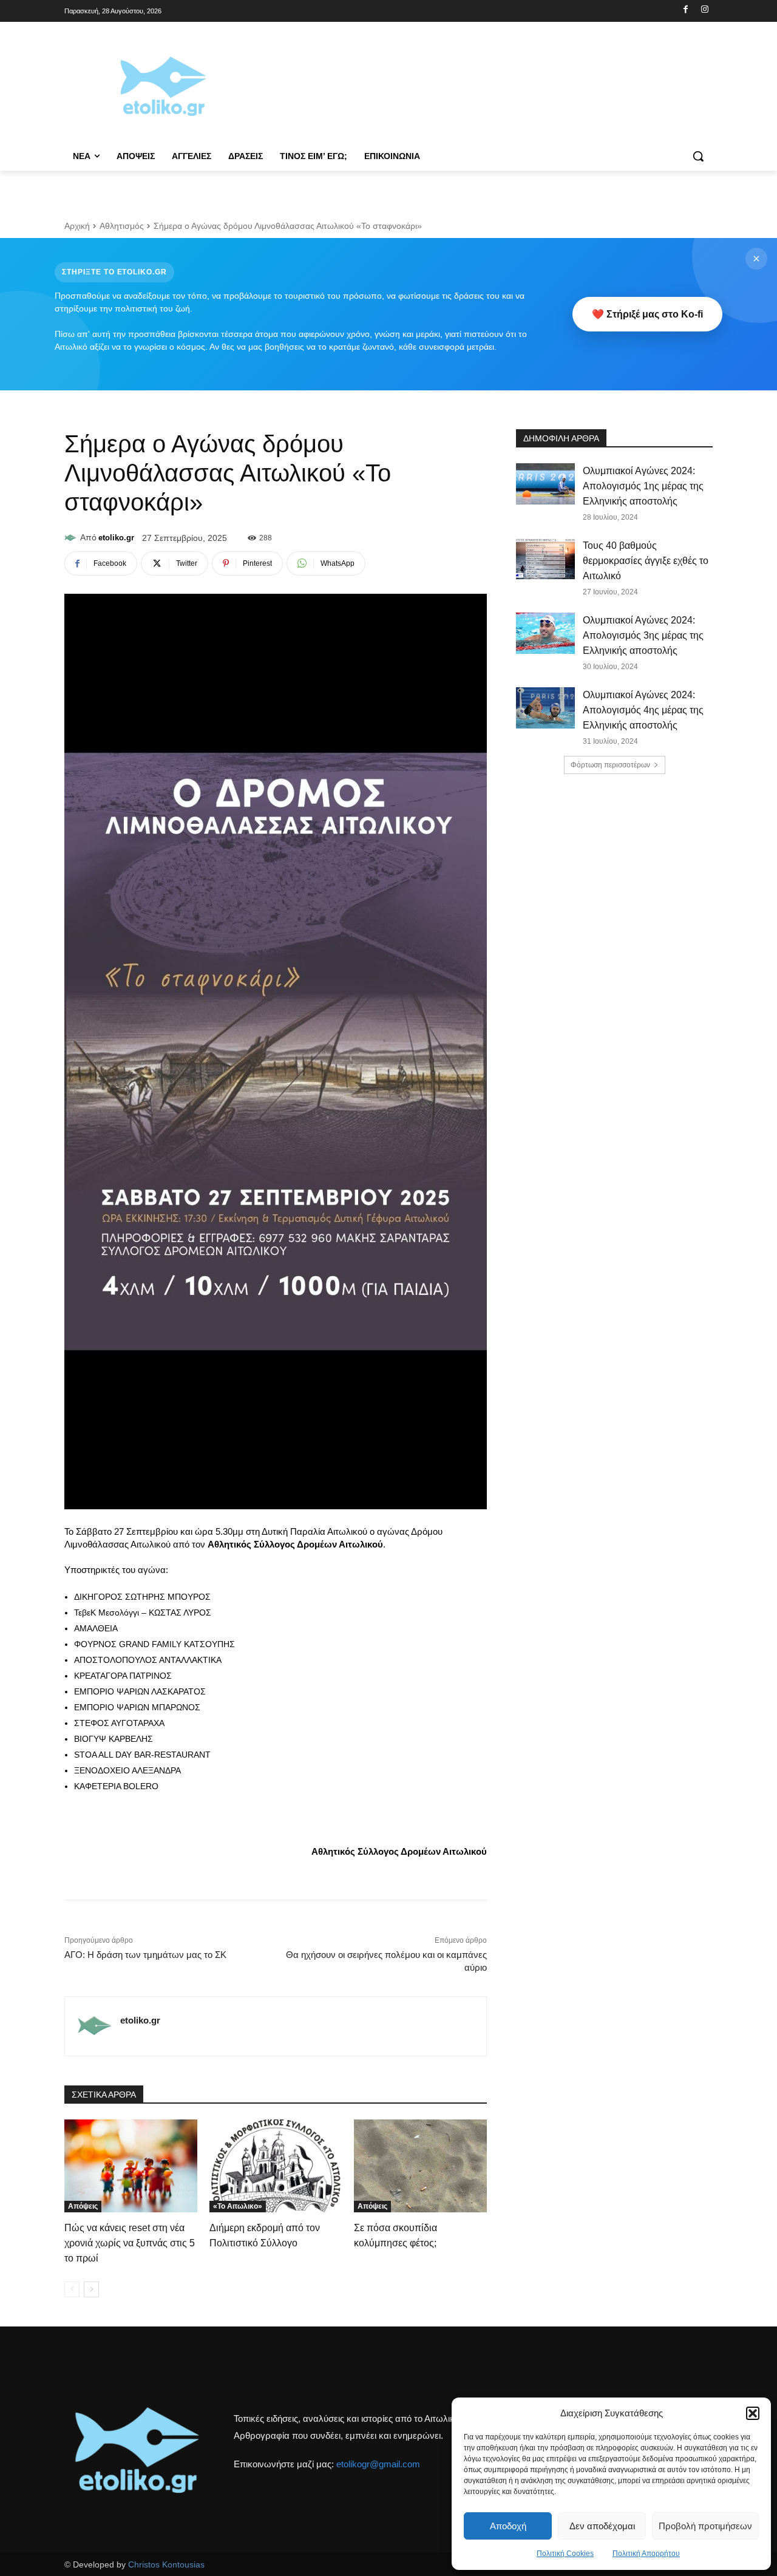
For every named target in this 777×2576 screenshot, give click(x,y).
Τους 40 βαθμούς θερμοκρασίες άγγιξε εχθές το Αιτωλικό (646, 561)
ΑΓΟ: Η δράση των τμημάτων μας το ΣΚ (145, 1955)
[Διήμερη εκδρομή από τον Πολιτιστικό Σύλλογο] (276, 2166)
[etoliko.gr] (72, 538)
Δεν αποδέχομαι (602, 2526)
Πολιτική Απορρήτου (646, 2554)
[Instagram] (704, 10)
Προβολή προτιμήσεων (705, 2526)
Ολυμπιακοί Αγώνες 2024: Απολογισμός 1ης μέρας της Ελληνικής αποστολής (643, 486)
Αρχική (77, 226)
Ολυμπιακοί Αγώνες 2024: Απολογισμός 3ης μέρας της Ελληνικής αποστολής (643, 635)
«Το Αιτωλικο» (238, 2206)
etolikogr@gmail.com (378, 2464)
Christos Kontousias (166, 2564)
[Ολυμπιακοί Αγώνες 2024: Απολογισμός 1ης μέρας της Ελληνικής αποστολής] (545, 484)
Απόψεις (83, 2206)
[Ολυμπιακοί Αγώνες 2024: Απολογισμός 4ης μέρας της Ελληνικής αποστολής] (545, 708)
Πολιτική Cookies (565, 2554)
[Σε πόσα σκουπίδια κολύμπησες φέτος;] (420, 2166)
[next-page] (91, 2289)
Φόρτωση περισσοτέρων (610, 765)
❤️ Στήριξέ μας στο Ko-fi (647, 314)
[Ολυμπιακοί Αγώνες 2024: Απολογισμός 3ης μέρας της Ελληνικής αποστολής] (545, 633)
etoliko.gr (116, 538)
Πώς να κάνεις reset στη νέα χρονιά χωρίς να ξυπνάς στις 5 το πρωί (130, 2243)
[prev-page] (72, 2289)
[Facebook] (686, 10)
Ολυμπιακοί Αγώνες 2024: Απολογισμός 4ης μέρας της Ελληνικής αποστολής (643, 710)
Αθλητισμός (122, 226)
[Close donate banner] (756, 259)
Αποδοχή (508, 2526)
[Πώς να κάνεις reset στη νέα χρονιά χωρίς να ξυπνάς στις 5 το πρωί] (131, 2166)
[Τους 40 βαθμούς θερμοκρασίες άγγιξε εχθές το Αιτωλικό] (545, 559)
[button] (753, 2413)
